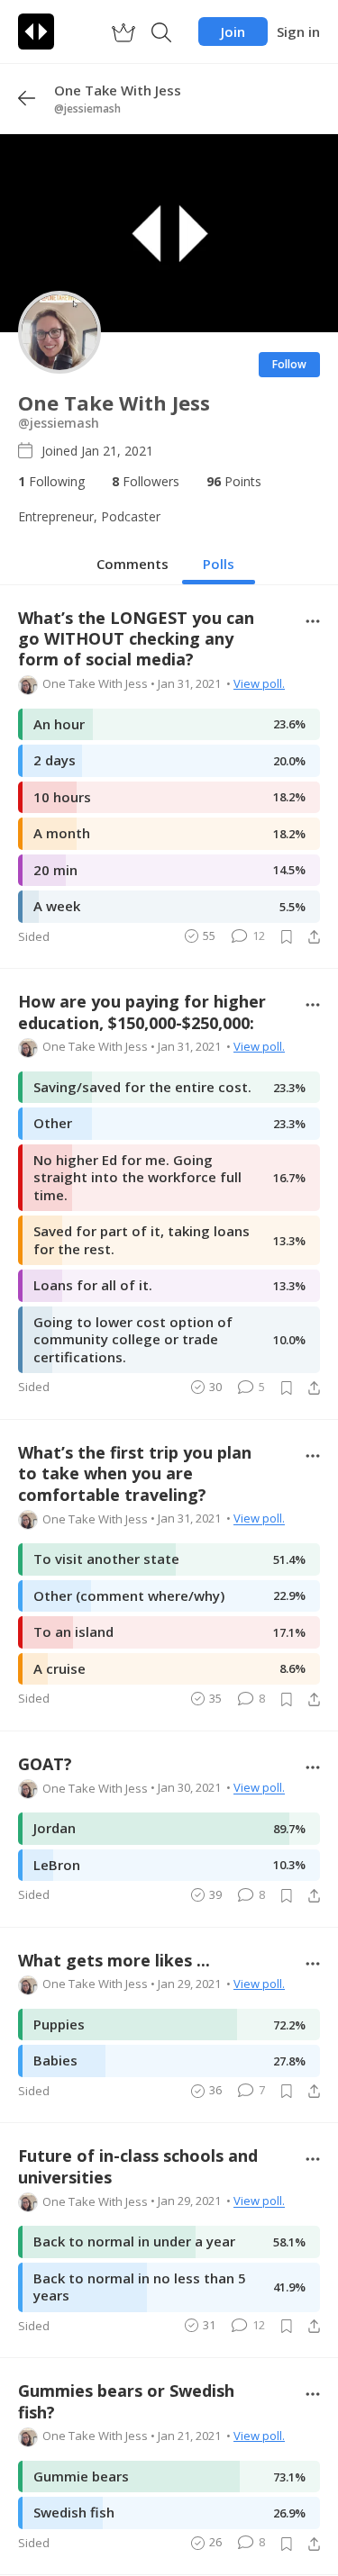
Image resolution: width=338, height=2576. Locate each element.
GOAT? (45, 1764)
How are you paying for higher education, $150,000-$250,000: (142, 1012)
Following (51, 481)
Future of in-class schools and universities (138, 2166)
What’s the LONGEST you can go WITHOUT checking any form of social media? (136, 639)
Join (233, 32)
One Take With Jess (95, 683)
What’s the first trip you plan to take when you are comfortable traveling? (135, 1474)
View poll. (259, 683)
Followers (146, 481)
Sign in (298, 32)
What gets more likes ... (114, 1961)
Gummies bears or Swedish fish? (126, 2401)
